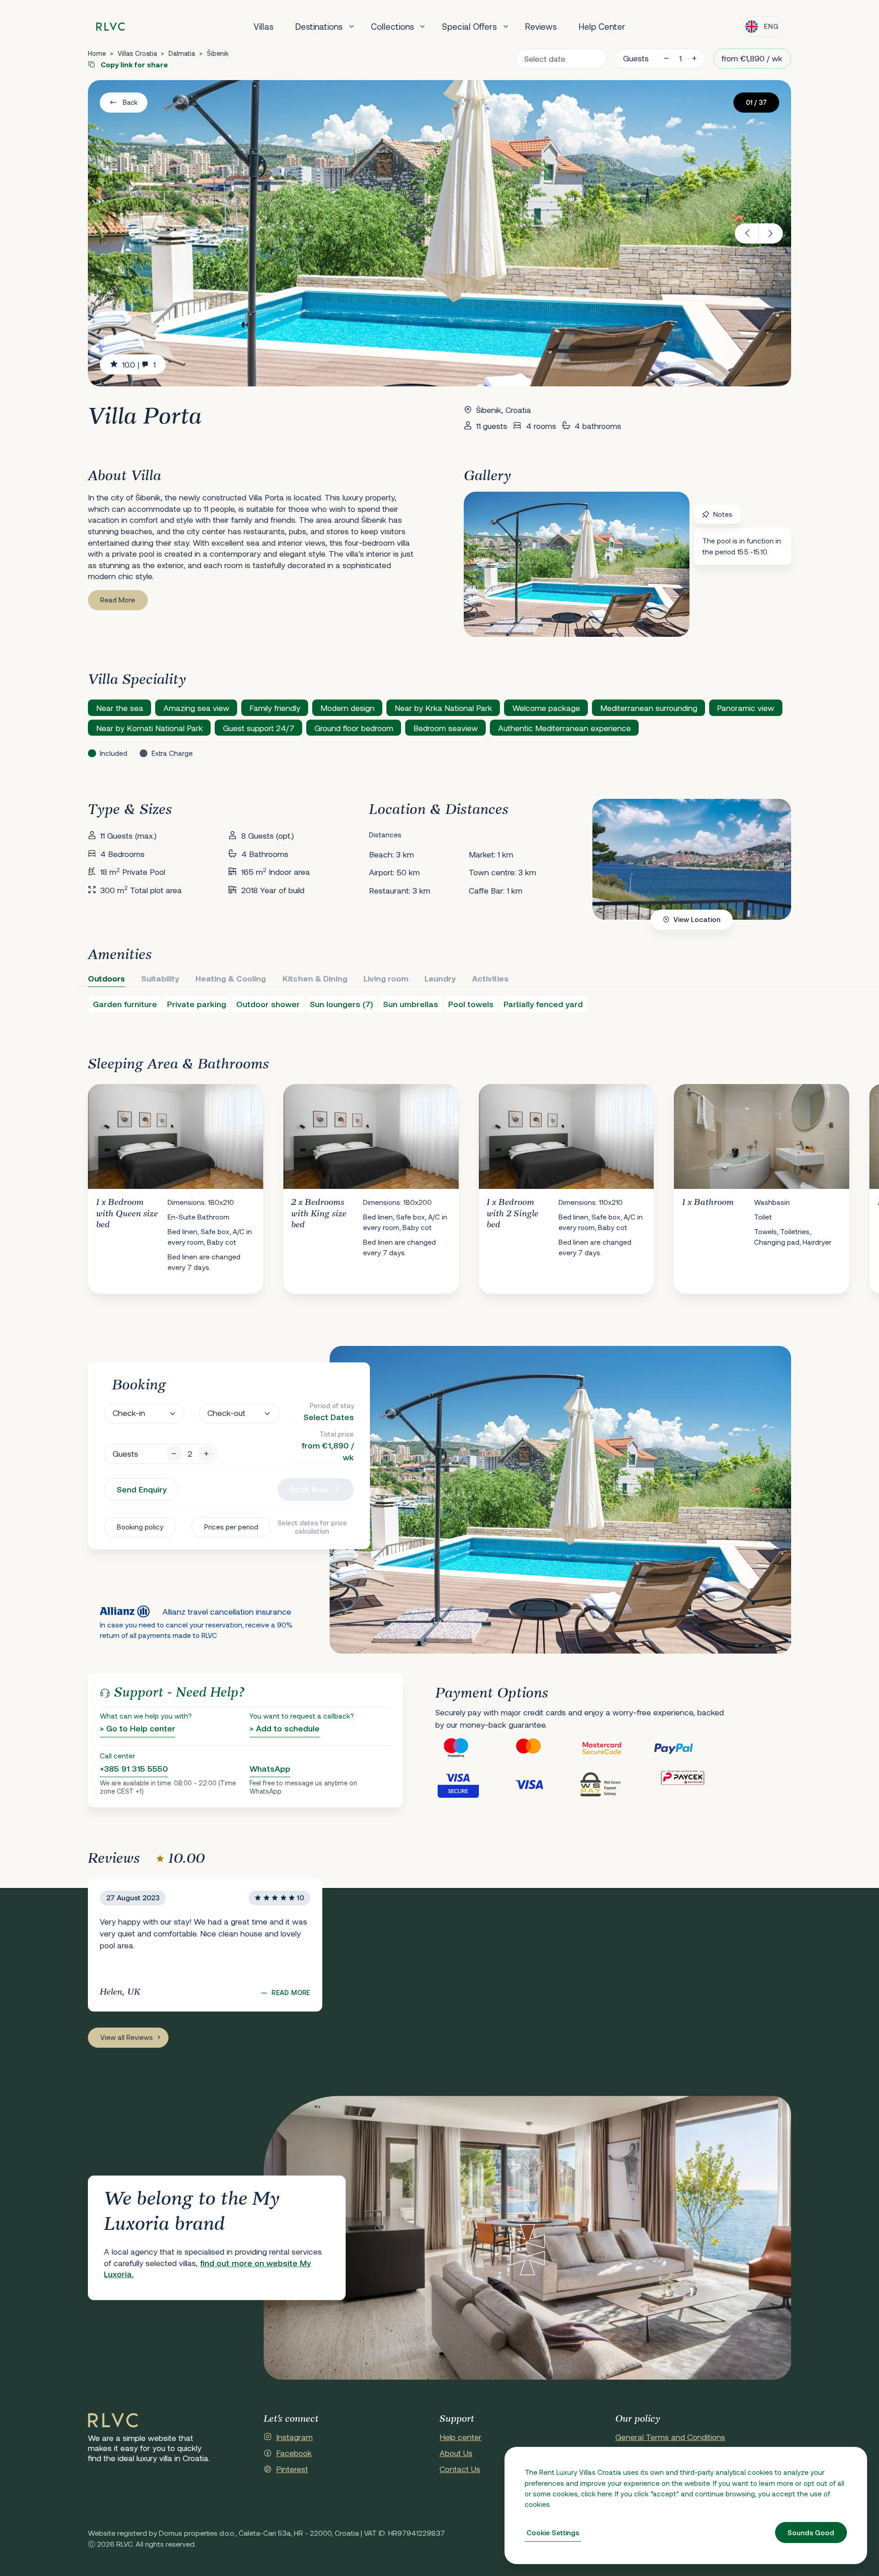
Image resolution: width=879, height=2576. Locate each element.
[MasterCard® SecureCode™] (616, 1748)
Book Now (309, 1489)
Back (130, 102)
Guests (636, 58)
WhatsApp (270, 1768)
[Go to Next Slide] (775, 1182)
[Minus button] (174, 1454)
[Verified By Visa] (472, 1784)
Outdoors (106, 978)
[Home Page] (113, 2421)
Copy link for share (133, 65)
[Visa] (544, 1784)
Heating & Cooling (231, 978)
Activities (490, 978)
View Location (697, 919)
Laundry (440, 978)
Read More (118, 600)
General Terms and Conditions (670, 2437)
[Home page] (111, 27)
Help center (461, 2437)
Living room (386, 978)
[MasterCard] (544, 1748)
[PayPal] (689, 1748)
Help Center (602, 26)
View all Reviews (127, 2037)
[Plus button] (206, 1454)
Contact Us (460, 2469)
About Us (456, 2453)
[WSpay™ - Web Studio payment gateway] (616, 1784)
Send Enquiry (142, 1489)
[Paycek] (689, 1784)
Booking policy (140, 1527)
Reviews (541, 26)
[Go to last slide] (747, 233)
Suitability (160, 978)
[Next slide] (771, 233)
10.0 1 (139, 364)
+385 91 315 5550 (134, 1768)
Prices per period (231, 1527)
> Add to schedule (285, 1728)
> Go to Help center (138, 1728)
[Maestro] (472, 1748)
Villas (263, 26)
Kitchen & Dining (315, 978)
